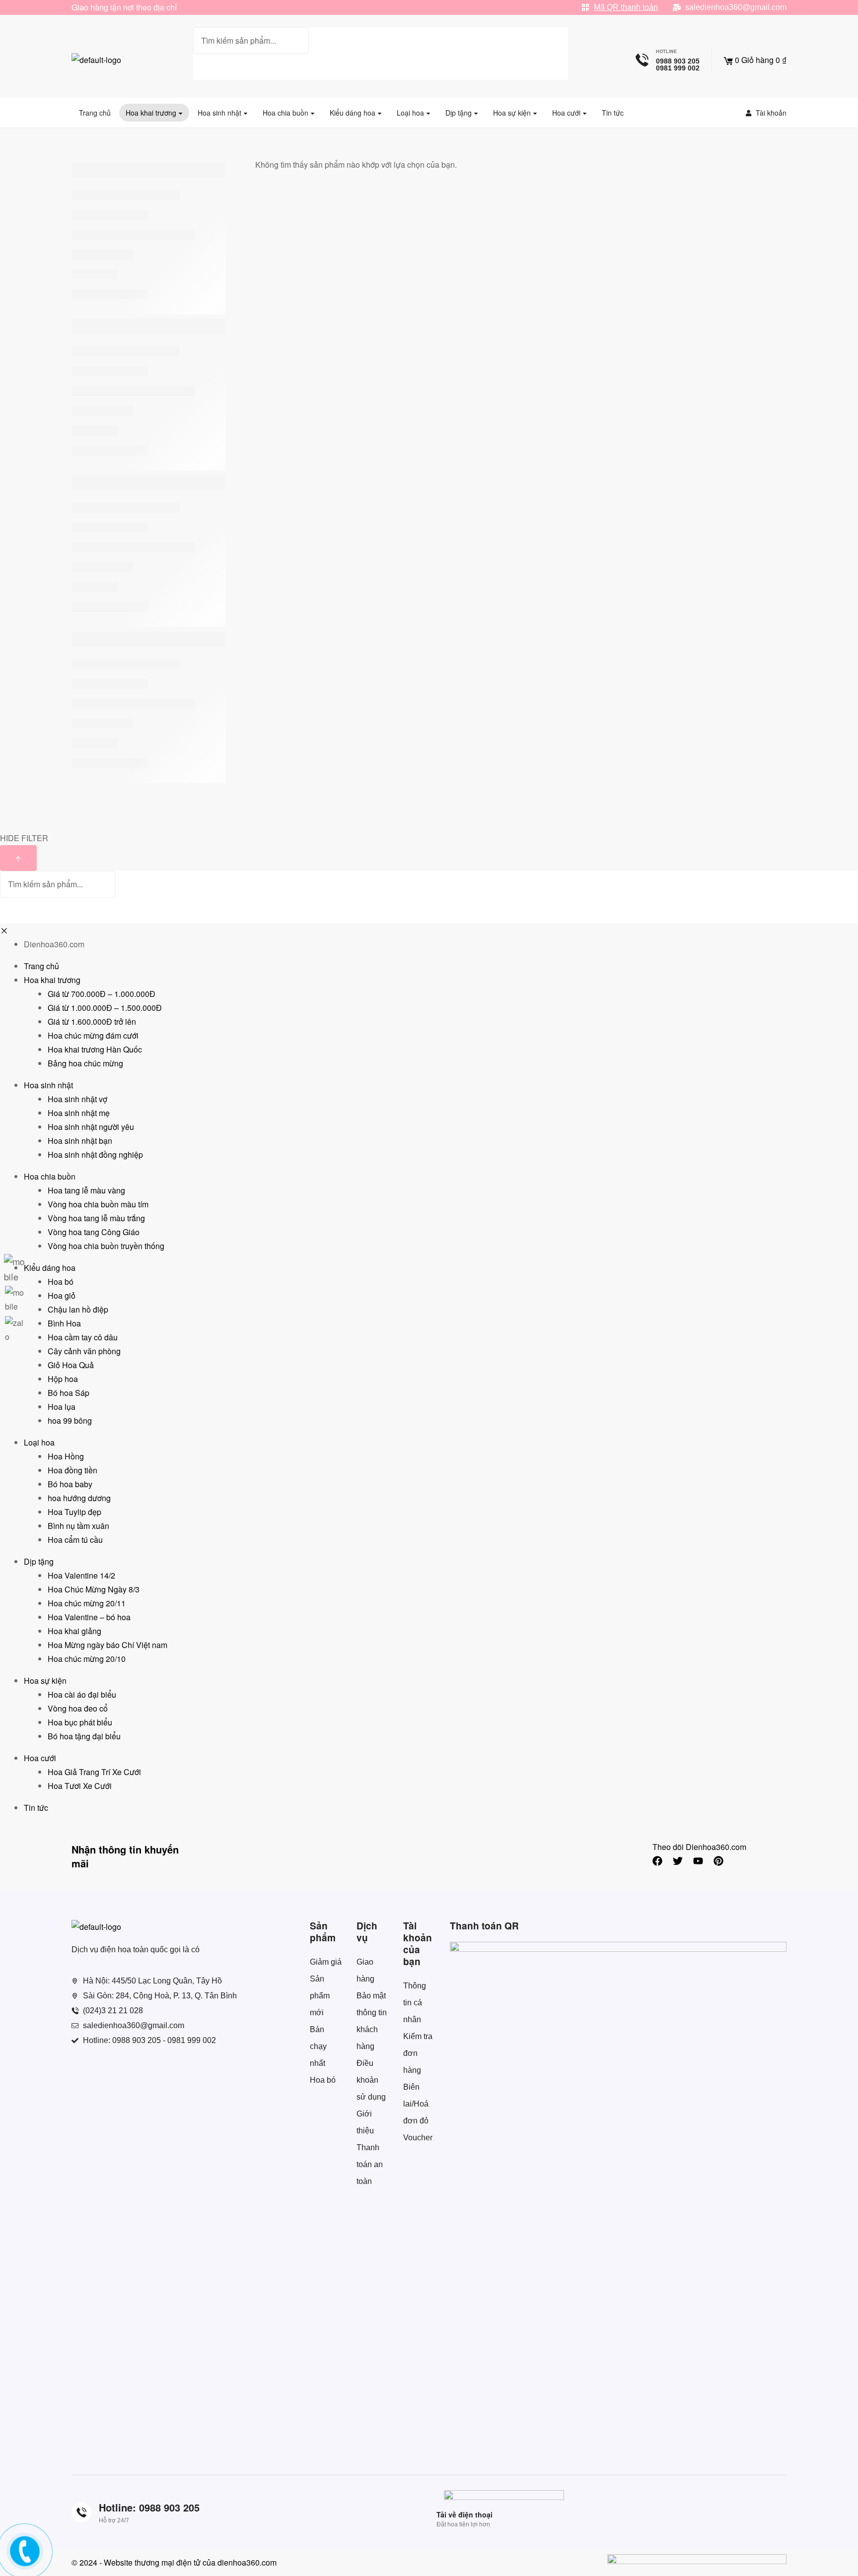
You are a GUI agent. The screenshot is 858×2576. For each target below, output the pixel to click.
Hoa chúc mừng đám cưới (93, 1035)
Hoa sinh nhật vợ (77, 1099)
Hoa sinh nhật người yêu (91, 1127)
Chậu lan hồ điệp (78, 1309)
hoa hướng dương (79, 1498)
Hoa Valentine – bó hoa (89, 1617)
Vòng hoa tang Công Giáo (94, 1232)
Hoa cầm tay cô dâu (83, 1337)
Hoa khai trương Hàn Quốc (95, 1049)
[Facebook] (657, 1861)
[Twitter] (678, 1861)
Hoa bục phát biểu (80, 1722)
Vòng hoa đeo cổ (78, 1708)
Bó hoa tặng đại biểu (84, 1736)
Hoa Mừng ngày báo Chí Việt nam (107, 1645)
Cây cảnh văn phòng (84, 1351)
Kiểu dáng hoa (50, 1268)
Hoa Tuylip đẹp (74, 1512)
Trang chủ (41, 966)
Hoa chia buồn (50, 1176)
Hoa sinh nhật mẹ (79, 1113)
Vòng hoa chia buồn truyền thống (106, 1246)
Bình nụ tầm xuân (78, 1526)
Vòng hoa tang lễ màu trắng (96, 1218)
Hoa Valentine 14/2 (81, 1575)
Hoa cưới (40, 1758)
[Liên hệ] (23, 2559)
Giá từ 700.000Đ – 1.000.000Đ (102, 994)
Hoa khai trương (52, 980)
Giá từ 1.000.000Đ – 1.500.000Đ (105, 1008)
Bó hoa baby (70, 1484)
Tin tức (36, 1808)
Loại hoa (39, 1442)
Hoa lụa (62, 1407)
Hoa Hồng (66, 1456)
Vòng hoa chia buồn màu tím (98, 1204)
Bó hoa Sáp (69, 1393)
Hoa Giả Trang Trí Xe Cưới (94, 1772)
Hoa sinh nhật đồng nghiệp (95, 1155)
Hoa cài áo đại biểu (82, 1694)
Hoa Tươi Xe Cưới (80, 1786)
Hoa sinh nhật (48, 1085)
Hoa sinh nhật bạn (80, 1141)
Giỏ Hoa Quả (71, 1365)
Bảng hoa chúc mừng (85, 1063)
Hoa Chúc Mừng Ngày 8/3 (94, 1589)
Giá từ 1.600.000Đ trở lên (92, 1022)
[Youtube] (698, 1861)
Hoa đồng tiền (72, 1470)
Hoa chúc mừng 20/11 (87, 1603)
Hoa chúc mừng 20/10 (87, 1659)
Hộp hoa (63, 1379)
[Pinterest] (718, 1861)
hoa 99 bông (70, 1420)
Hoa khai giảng (74, 1631)
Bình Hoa (64, 1323)
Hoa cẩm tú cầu (75, 1540)
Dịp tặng (39, 1561)
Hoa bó (61, 1282)
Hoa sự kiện (45, 1681)
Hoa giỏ (62, 1295)
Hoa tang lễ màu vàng (86, 1190)
